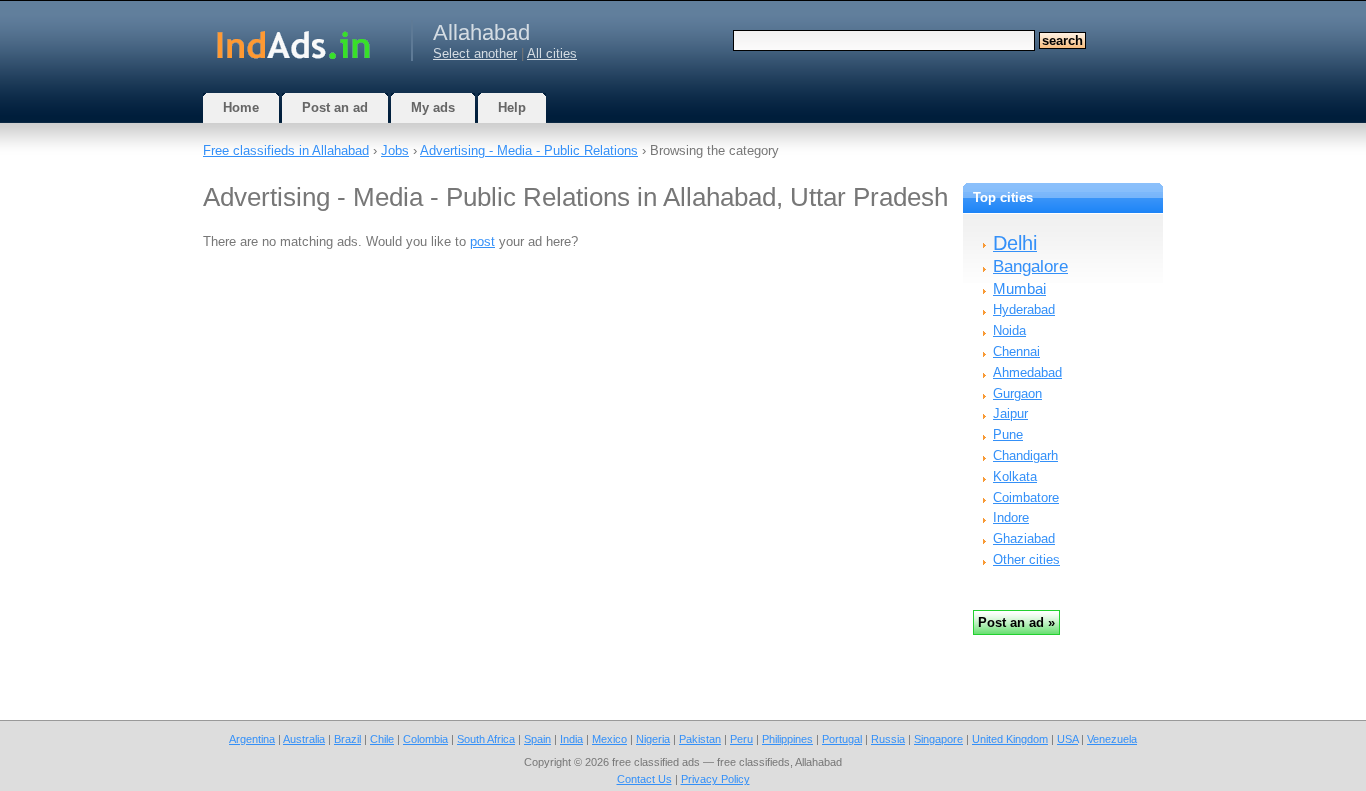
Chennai (1016, 351)
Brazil (347, 739)
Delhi (1015, 243)
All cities (552, 53)
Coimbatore (1026, 497)
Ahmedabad (1027, 372)
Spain (537, 739)
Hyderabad (1024, 309)
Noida (1009, 330)
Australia (304, 739)
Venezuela (1112, 739)
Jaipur (1010, 413)
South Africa (486, 739)
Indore (1011, 517)
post (482, 241)
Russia (888, 739)
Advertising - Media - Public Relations (529, 150)
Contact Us (644, 779)
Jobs (395, 150)
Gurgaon (1017, 393)
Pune (1008, 434)
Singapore (938, 739)
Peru (741, 739)
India (571, 739)
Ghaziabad (1024, 538)
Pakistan (700, 739)
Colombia (425, 739)
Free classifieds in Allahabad (286, 150)
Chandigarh (1025, 455)
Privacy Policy (715, 779)
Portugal (842, 739)
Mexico (609, 739)
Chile (382, 739)
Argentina (252, 739)
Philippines (787, 739)
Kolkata (1015, 476)
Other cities (1026, 559)
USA (1067, 739)
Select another (475, 53)
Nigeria (653, 739)
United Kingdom (1010, 739)
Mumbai (1019, 288)
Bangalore (1030, 266)
